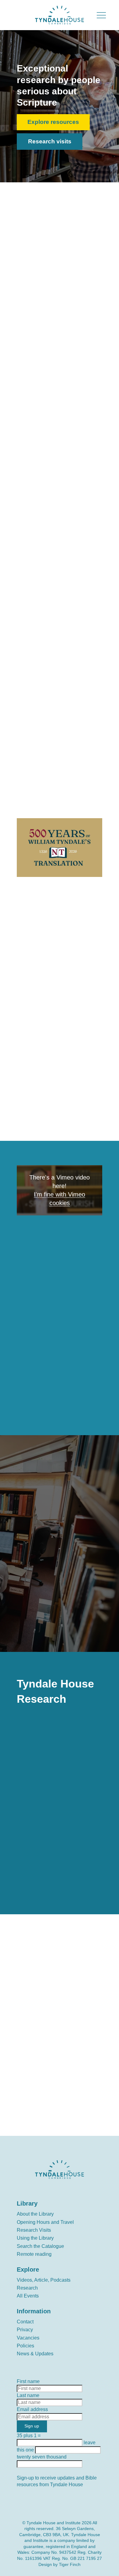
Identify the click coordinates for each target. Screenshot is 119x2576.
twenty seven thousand (42, 2457)
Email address (32, 2409)
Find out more (47, 1634)
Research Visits (34, 2230)
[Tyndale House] (60, 15)
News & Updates (35, 2354)
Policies (25, 2346)
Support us (43, 2042)
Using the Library (35, 2238)
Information (34, 2311)
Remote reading (34, 2254)
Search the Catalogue (40, 2246)
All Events (28, 2296)
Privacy (25, 2330)
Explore (28, 2269)
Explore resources (53, 122)
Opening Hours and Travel (45, 2222)
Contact (25, 2322)
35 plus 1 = (29, 2436)
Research (27, 2288)
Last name (28, 2395)
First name (28, 2381)
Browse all (32, 772)
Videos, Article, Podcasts (44, 2280)
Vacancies (28, 2338)
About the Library (35, 2214)
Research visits (50, 141)
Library (27, 2203)
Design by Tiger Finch (60, 2564)
